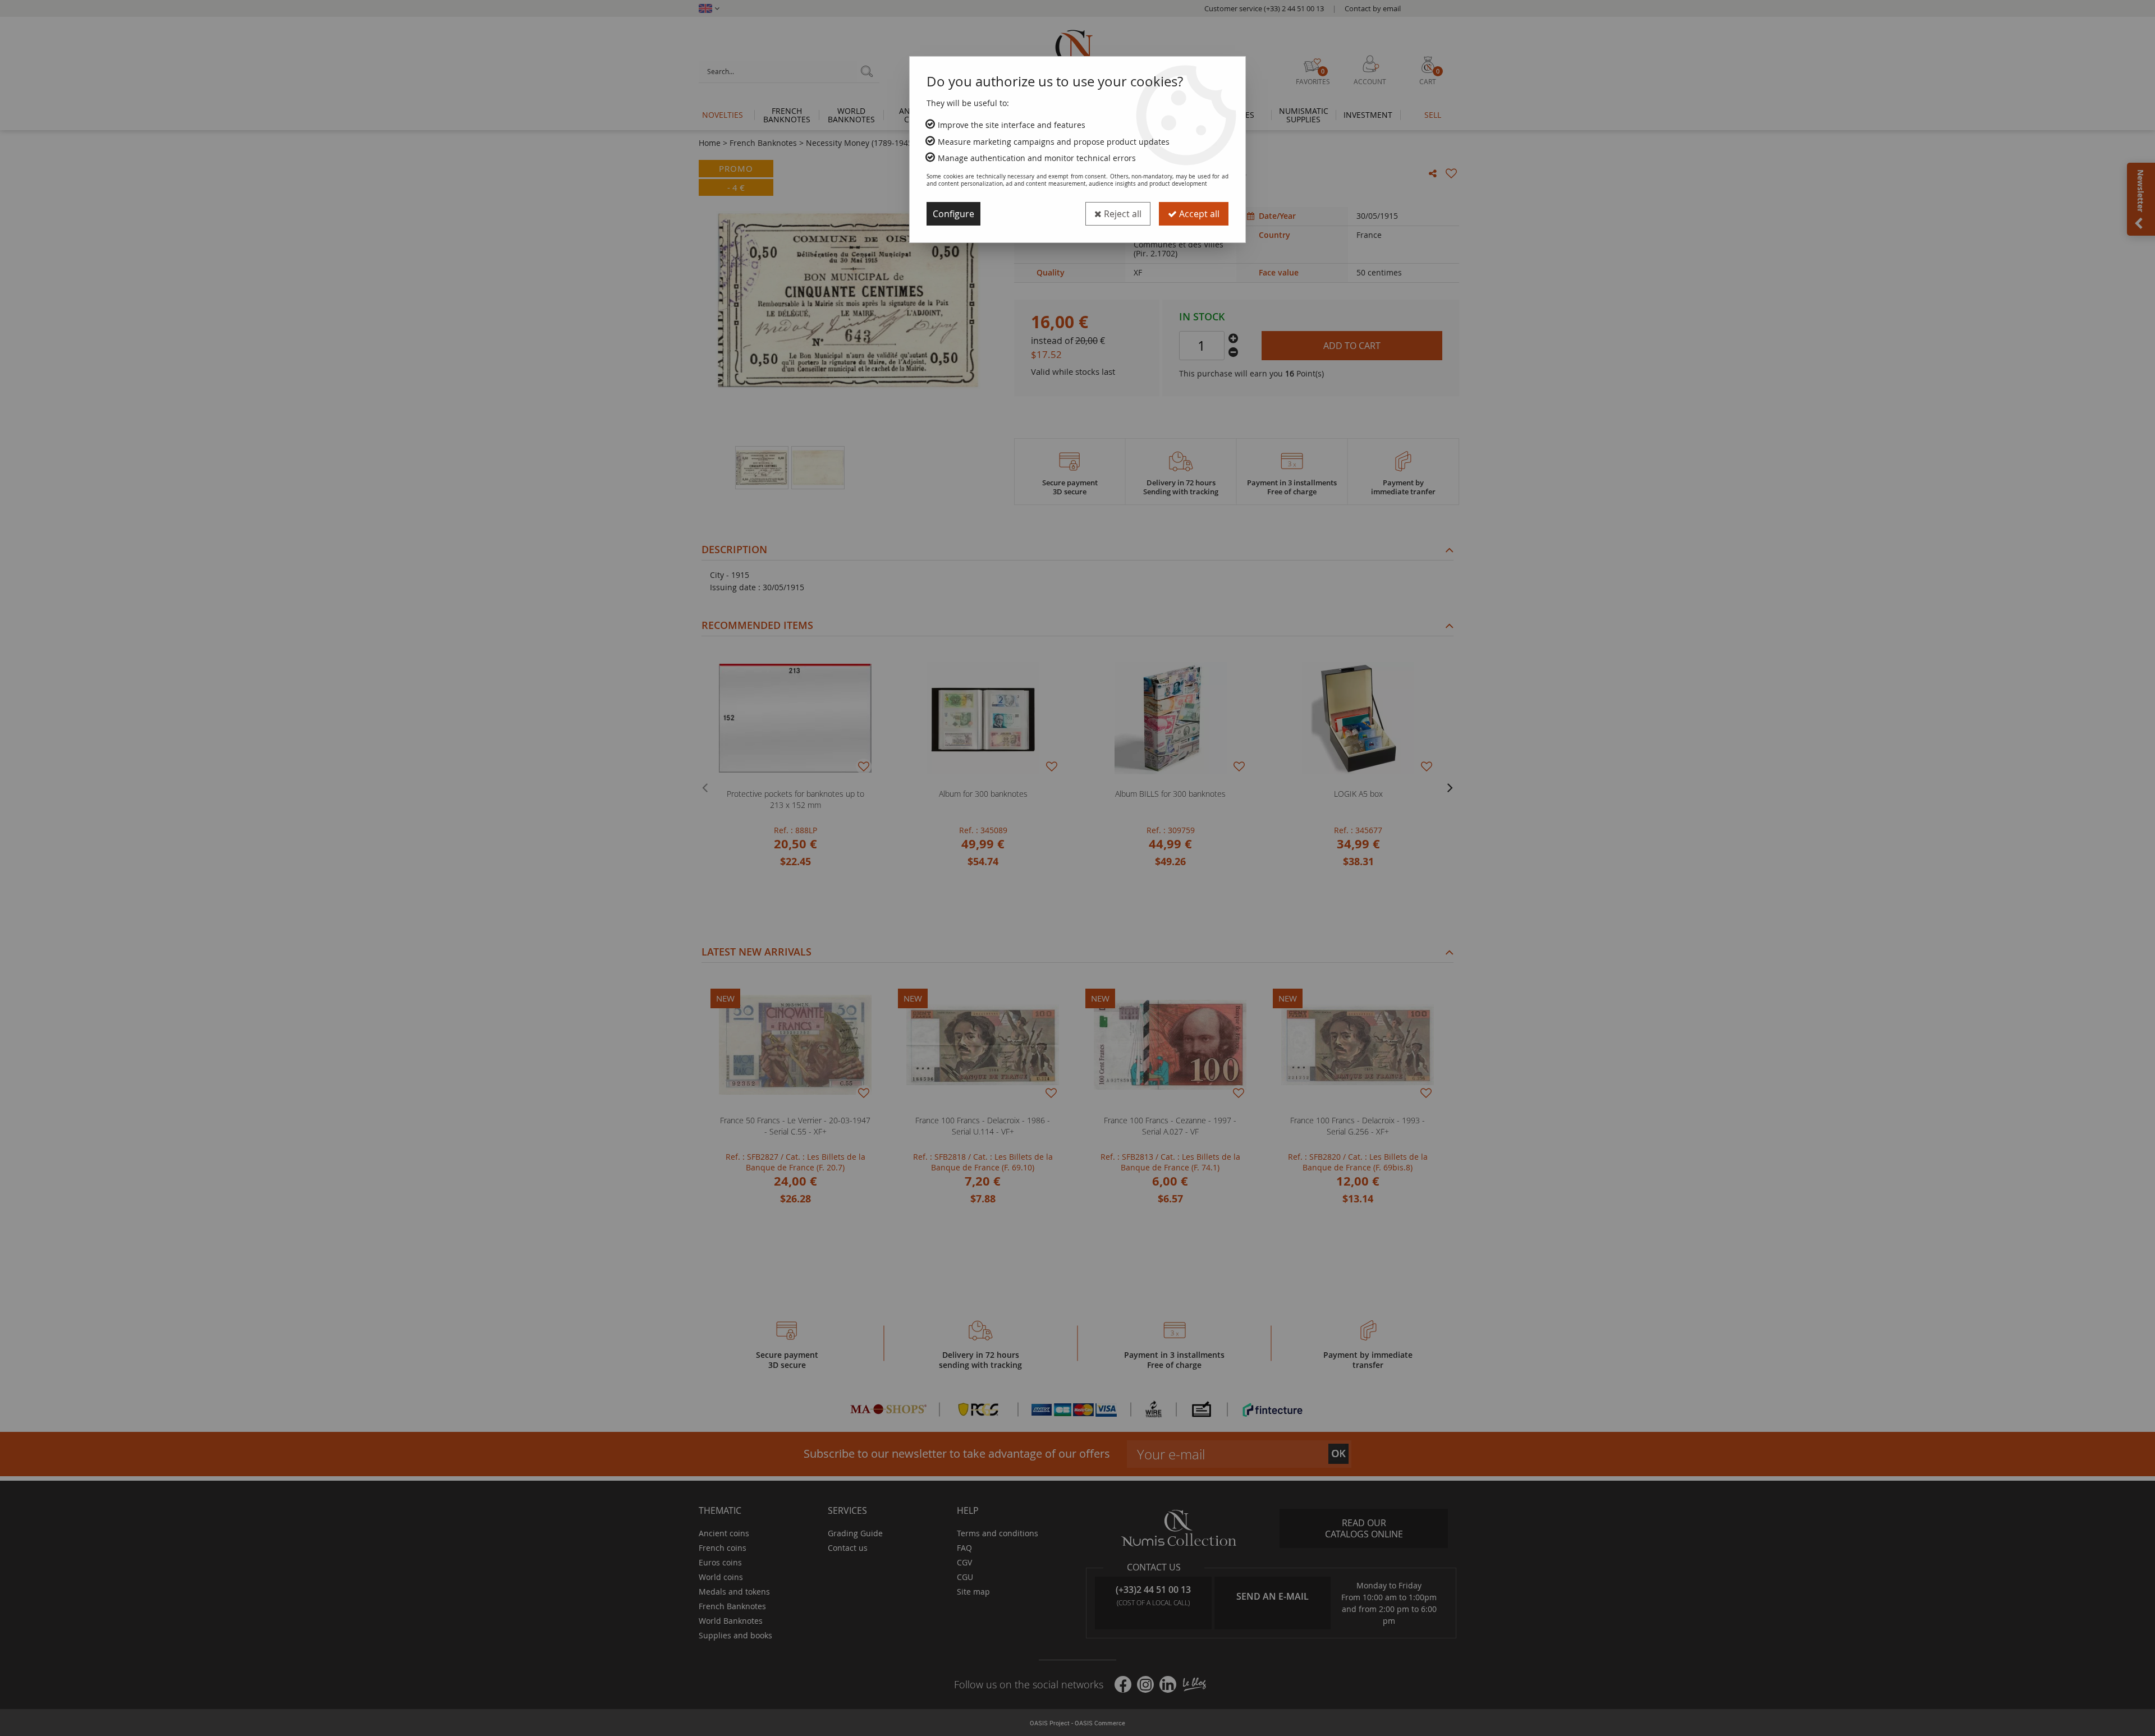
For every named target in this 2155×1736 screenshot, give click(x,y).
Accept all (1198, 214)
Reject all (1122, 214)
